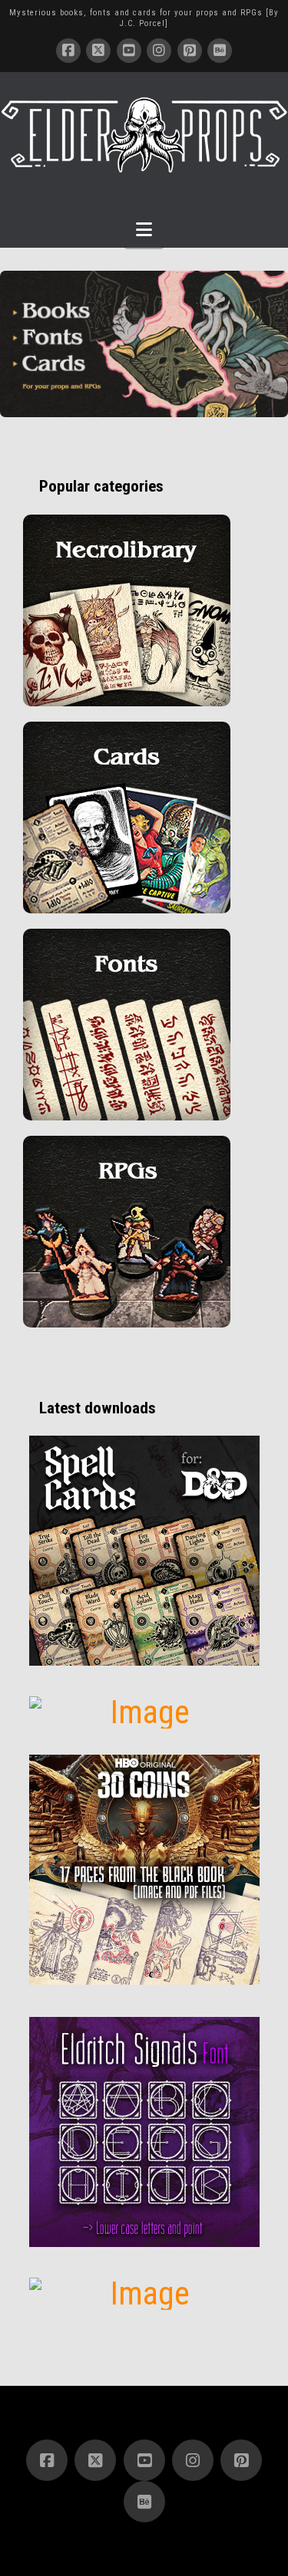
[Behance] (220, 51)
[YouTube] (129, 51)
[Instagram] (159, 51)
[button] (144, 230)
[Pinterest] (190, 51)
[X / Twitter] (98, 51)
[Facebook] (68, 51)
